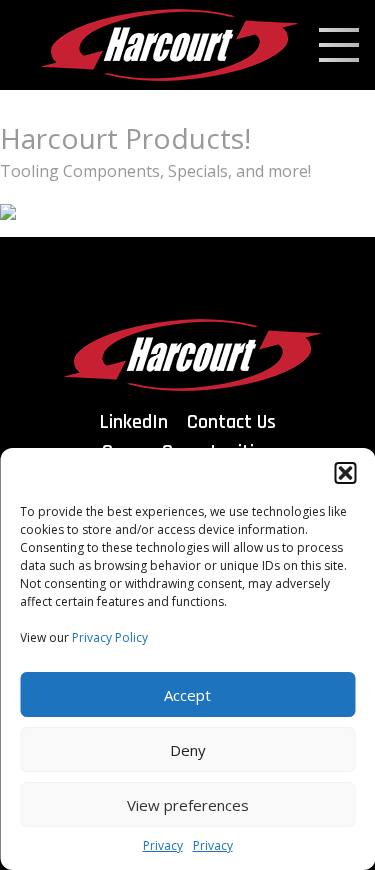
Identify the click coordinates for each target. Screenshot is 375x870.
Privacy (163, 845)
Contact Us (231, 422)
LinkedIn (134, 422)
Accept (187, 695)
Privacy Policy (110, 637)
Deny (188, 750)
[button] (345, 473)
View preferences (188, 805)
